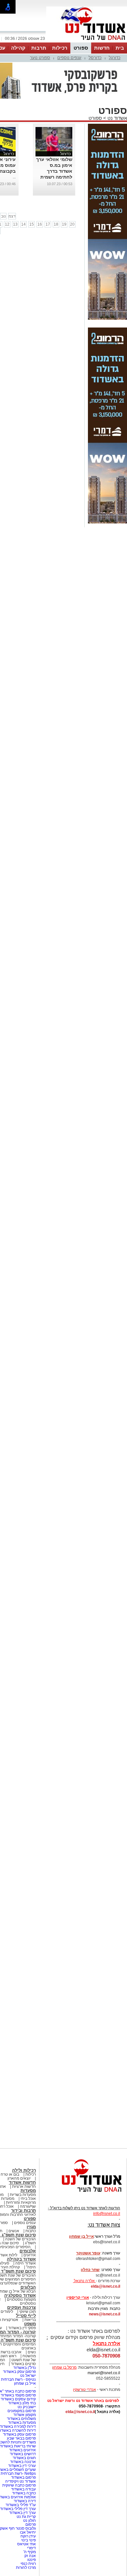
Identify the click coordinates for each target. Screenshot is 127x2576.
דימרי (31, 2548)
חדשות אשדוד (22, 2182)
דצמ (12, 216)
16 (40, 224)
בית (120, 48)
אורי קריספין (78, 2297)
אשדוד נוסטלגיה (20, 2295)
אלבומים (28, 2251)
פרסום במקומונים (22, 2411)
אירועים (30, 2255)
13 (15, 224)
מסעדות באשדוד (22, 2423)
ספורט (81, 48)
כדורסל (95, 58)
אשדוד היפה (25, 2263)
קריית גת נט (26, 2517)
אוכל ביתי (28, 2199)
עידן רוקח (28, 2536)
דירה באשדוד (25, 2501)
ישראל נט (28, 2376)
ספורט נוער (40, 58)
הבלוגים (28, 2287)
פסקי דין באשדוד (22, 2328)
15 (32, 224)
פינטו (32, 2560)
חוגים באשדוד (24, 2458)
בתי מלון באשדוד (22, 2403)
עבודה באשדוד (23, 2489)
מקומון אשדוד (25, 2415)
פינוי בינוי (28, 2540)
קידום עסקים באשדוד (18, 2399)
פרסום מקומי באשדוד (18, 2395)
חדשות (102, 48)
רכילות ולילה (24, 2170)
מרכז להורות (26, 2568)
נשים (32, 2352)
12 (7, 224)
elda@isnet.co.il (106, 2286)
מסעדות (28, 2191)
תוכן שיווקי (28, 2312)
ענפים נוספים (69, 58)
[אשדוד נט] (83, 2194)
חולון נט (29, 2520)
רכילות (60, 48)
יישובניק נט (26, 2407)
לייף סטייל (26, 2316)
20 (72, 224)
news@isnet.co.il (105, 2314)
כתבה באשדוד (23, 2493)
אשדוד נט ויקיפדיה (20, 2481)
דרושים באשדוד (23, 2454)
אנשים (14, 2231)
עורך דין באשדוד (22, 2513)
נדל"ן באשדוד (25, 2368)
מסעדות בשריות (23, 2195)
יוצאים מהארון (19, 2178)
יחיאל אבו (28, 2532)
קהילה (18, 48)
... (14, 177)
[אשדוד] (87, 42)
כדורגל (115, 58)
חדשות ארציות (24, 2186)
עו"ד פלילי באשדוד (20, 2505)
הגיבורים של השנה (21, 2239)
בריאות (30, 2320)
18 (56, 224)
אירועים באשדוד (22, 2450)
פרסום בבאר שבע (21, 2438)
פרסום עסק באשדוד (19, 2372)
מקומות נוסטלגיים (21, 2299)
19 (64, 224)
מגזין (31, 2227)
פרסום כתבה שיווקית (19, 2485)
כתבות (31, 2231)
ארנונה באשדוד (23, 2462)
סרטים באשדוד (23, 2364)
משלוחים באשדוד (21, 2419)
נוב (3, 216)
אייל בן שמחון (25, 2383)
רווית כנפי (28, 2564)
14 (23, 224)
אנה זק (30, 2556)
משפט (30, 2324)
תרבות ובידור (23, 2210)
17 (48, 224)
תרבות (39, 48)
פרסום (30, 2524)
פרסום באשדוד (23, 2477)
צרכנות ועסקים (21, 2307)
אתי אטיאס (27, 2544)
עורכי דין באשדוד (22, 2466)
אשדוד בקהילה (21, 2259)
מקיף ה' (30, 2552)
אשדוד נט (117, 118)
